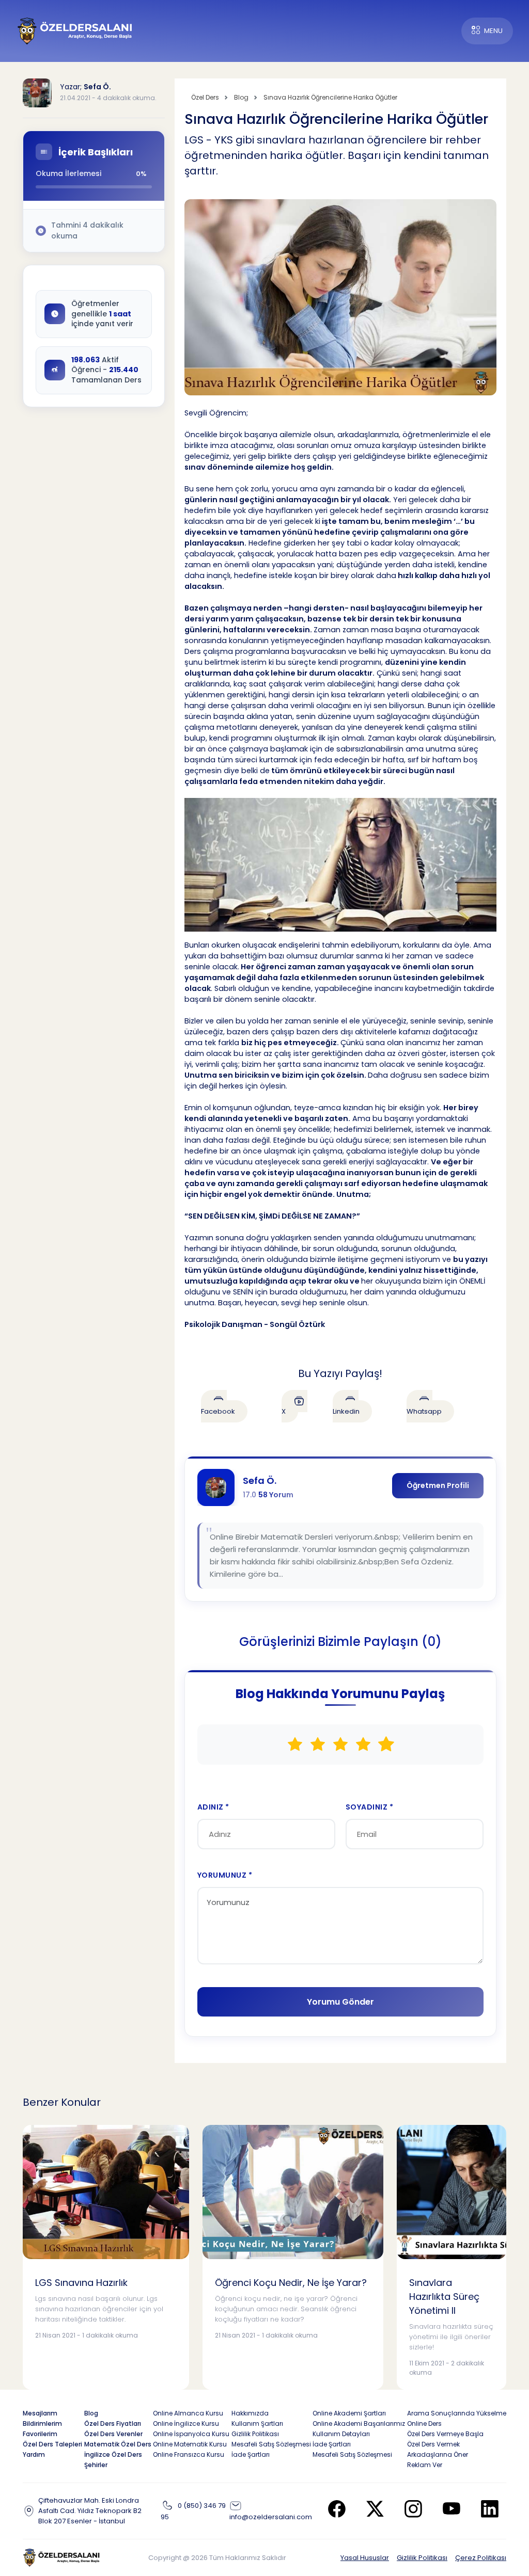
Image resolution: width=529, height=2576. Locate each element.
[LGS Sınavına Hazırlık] (106, 2192)
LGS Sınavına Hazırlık (81, 2283)
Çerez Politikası (481, 2558)
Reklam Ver (425, 2465)
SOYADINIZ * (370, 1807)
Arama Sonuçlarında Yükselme (457, 2413)
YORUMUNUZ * (225, 1875)
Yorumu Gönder (340, 2002)
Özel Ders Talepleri (52, 2444)
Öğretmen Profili (438, 1485)
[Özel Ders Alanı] (75, 30)
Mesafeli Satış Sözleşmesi (271, 2444)
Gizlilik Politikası (422, 2558)
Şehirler (96, 2465)
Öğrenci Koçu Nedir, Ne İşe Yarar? (291, 2283)
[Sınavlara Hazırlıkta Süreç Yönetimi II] (452, 2192)
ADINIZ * (213, 1807)
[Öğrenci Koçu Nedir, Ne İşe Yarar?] (293, 2192)
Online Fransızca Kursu (189, 2454)
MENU (493, 31)
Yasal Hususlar (365, 2558)
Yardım (34, 2454)
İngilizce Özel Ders (113, 2454)
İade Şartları (251, 2454)
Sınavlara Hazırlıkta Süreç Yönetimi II (444, 2297)
